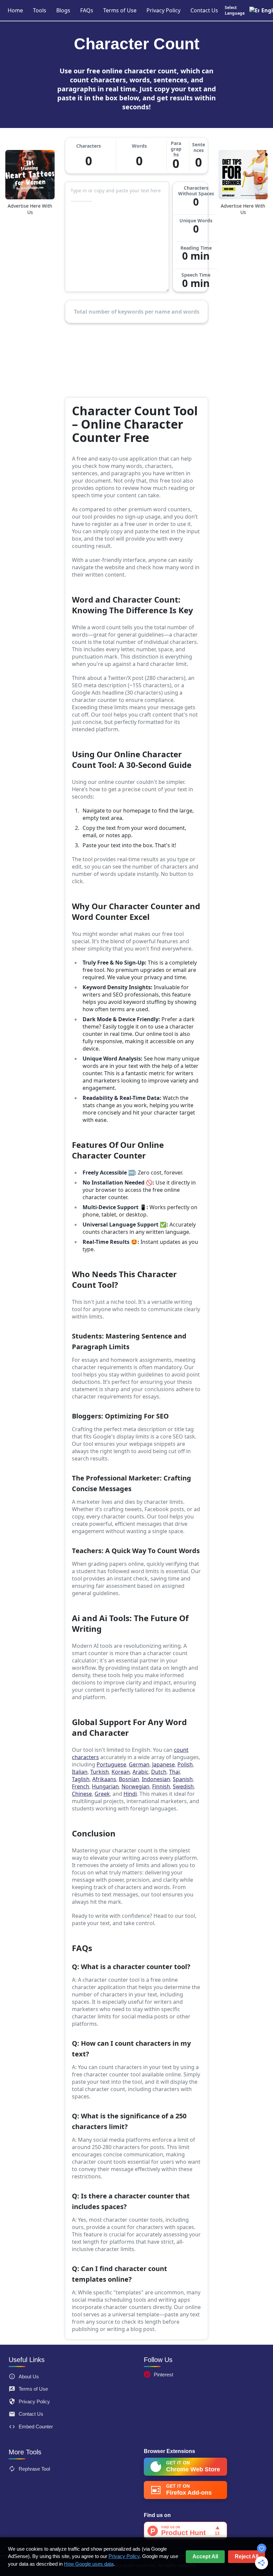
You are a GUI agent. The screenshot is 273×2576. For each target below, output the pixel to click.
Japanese (163, 1764)
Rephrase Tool (34, 2469)
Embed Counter (36, 2427)
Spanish (183, 1779)
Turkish (100, 1772)
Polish (185, 1764)
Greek (102, 1794)
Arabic (140, 1772)
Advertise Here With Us (30, 209)
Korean (121, 1772)
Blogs (63, 10)
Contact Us (204, 10)
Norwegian (136, 1786)
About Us (29, 2377)
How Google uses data (89, 2564)
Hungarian (105, 1786)
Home (15, 10)
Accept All (205, 2557)
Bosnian (129, 1779)
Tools (40, 10)
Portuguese (111, 1764)
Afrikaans (104, 1779)
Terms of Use (120, 10)
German (139, 1764)
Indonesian (156, 1779)
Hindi (130, 1794)
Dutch (159, 1772)
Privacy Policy (163, 10)
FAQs (87, 10)
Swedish (183, 1786)
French (81, 1786)
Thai (174, 1772)
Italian (80, 1772)
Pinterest (163, 2375)
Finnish (161, 1786)
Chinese (82, 1794)
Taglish (81, 1779)
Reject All (247, 2557)
